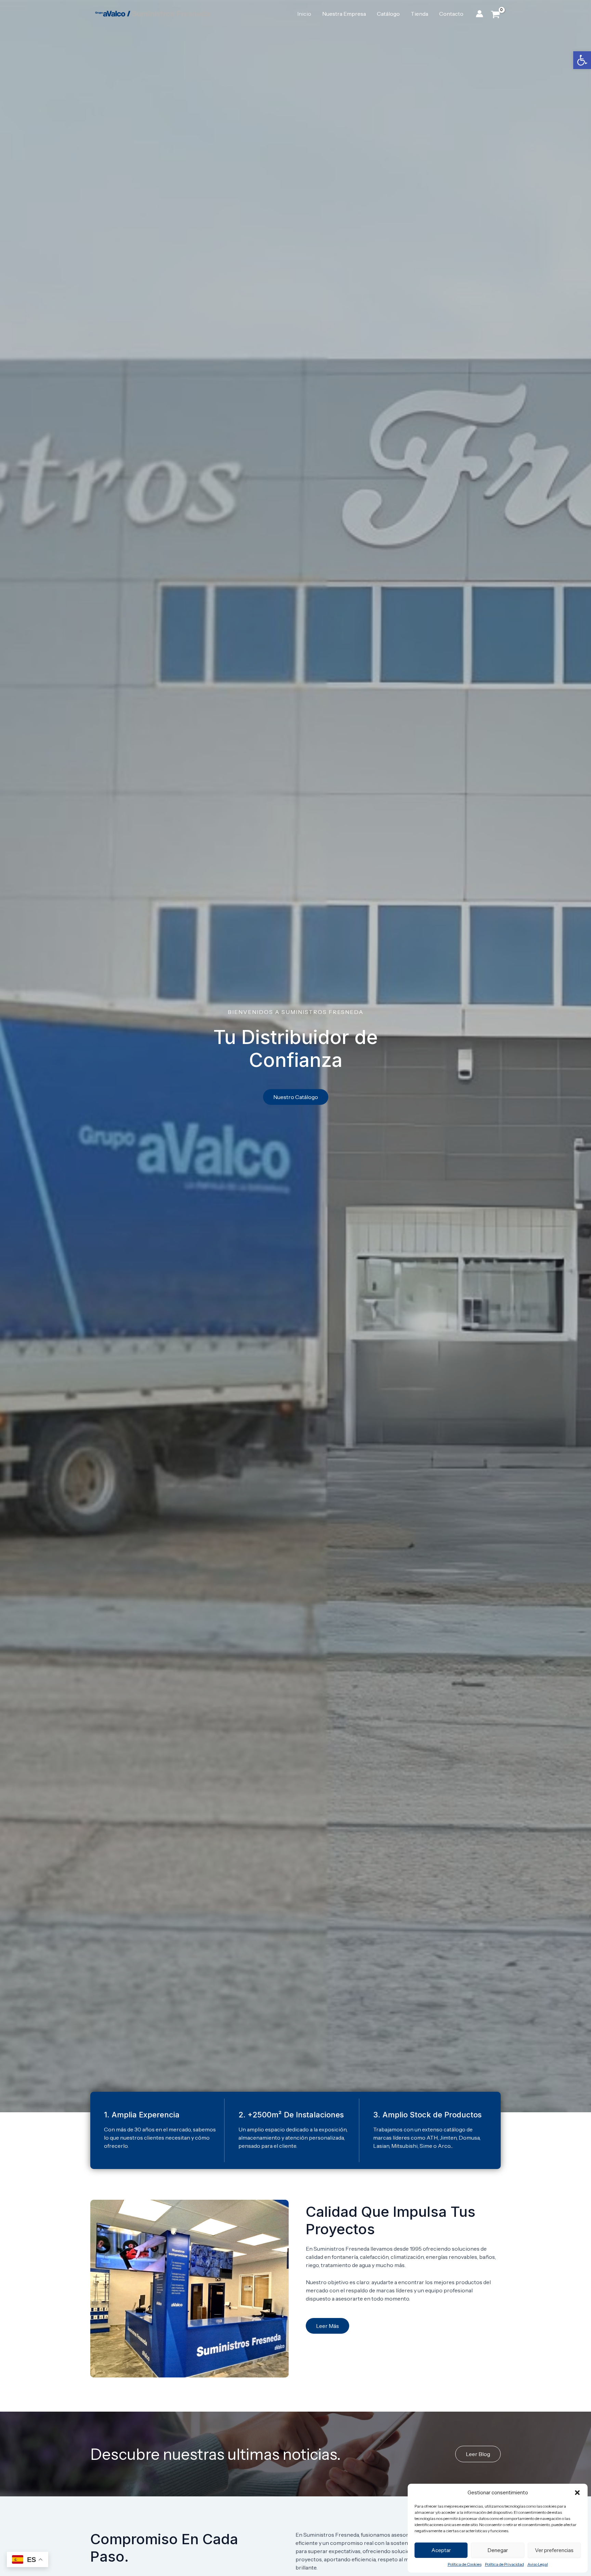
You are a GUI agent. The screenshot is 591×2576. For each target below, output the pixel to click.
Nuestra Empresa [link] (344, 14)
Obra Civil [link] (242, 38)
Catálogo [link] (388, 14)
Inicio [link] (304, 14)
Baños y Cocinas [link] (352, 38)
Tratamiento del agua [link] (293, 38)
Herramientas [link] (458, 38)
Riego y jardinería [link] (407, 38)
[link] (582, 60)
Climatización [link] (200, 38)
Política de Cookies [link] (465, 2564)
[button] (577, 2493)
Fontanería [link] (127, 38)
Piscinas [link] (162, 38)
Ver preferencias (554, 2550)
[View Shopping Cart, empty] (495, 14)
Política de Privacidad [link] (504, 2564)
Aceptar (441, 2550)
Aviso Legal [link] (538, 2564)
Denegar (498, 2550)
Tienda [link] (419, 14)
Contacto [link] (451, 14)
